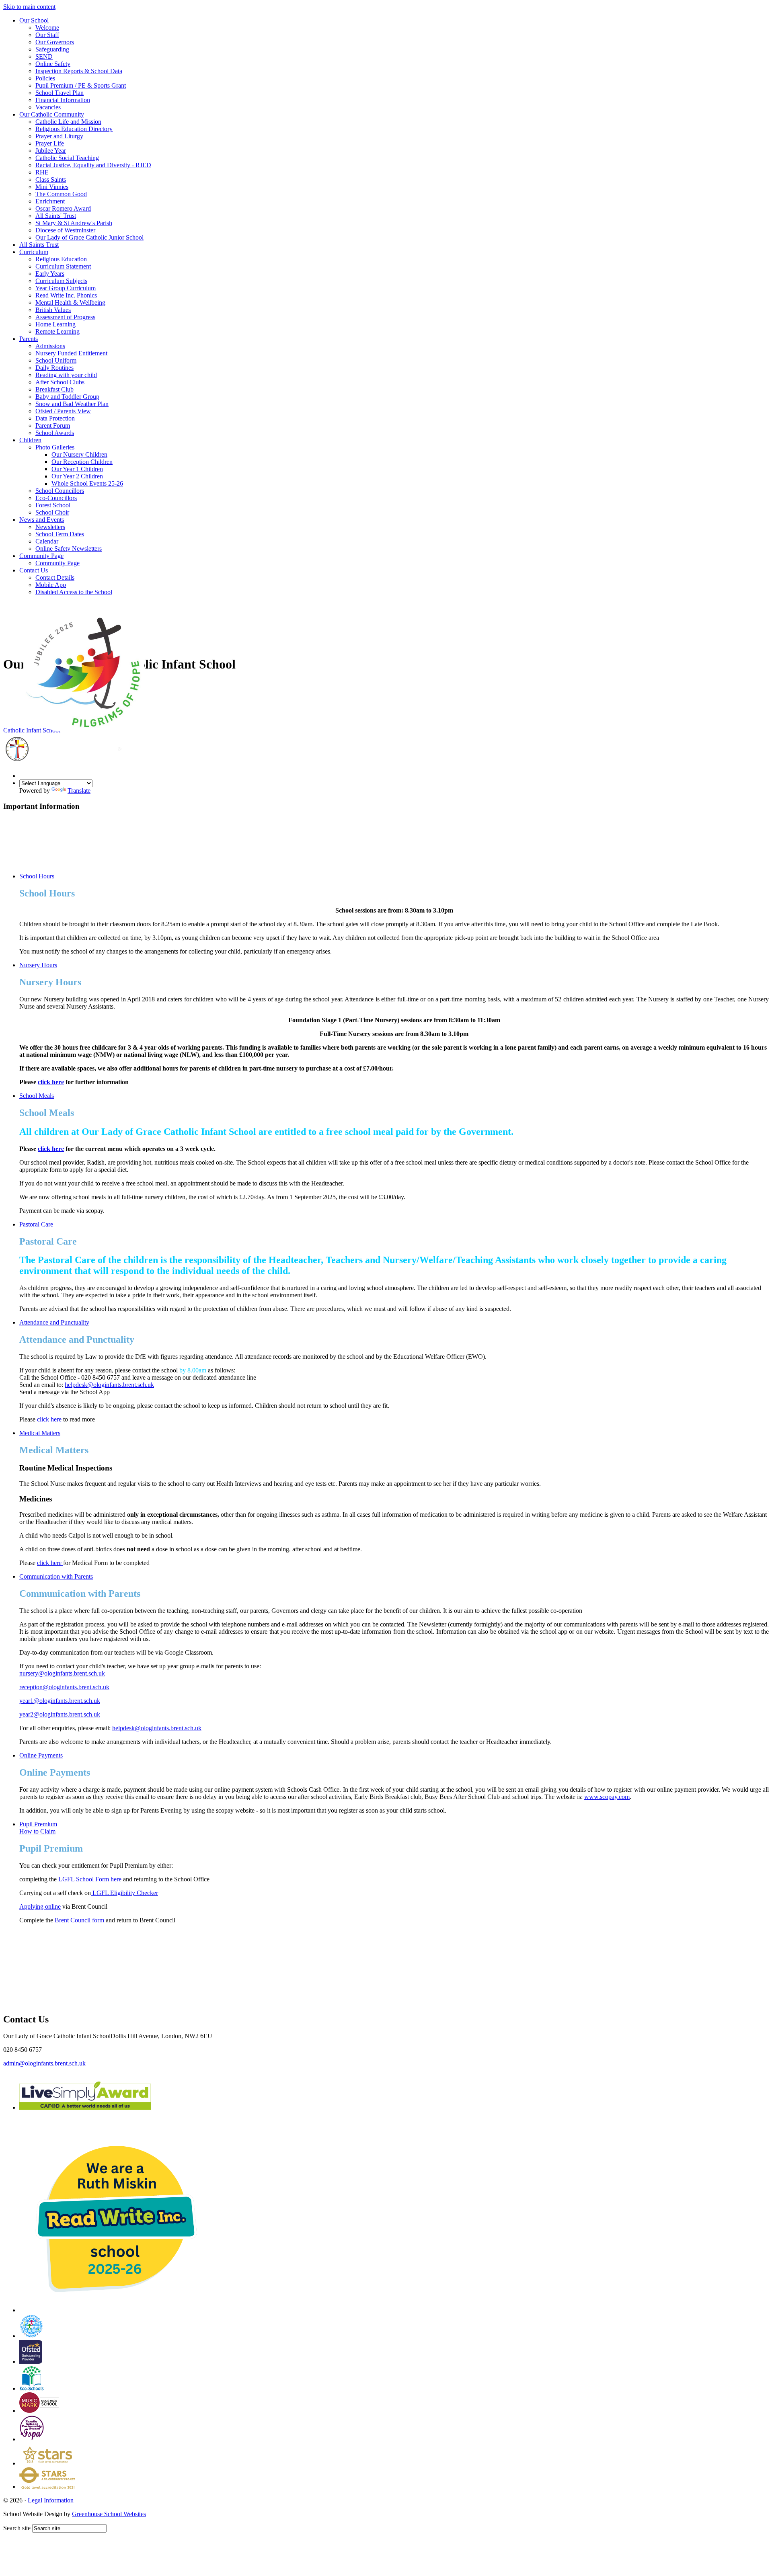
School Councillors (60, 491)
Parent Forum (53, 426)
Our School (34, 20)
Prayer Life (50, 143)
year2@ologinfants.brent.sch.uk (60, 1714)
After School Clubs (60, 382)
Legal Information (51, 2500)
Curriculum (34, 252)
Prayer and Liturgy (59, 136)
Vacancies (48, 107)
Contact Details (55, 577)
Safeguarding (52, 49)
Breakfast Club (54, 389)
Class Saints (51, 179)
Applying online (40, 1906)
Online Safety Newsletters (69, 549)
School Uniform (56, 360)
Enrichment (50, 201)
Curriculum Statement (63, 266)
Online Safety (53, 64)
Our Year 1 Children (77, 469)
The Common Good (61, 194)
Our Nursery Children (79, 454)
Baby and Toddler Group (67, 397)
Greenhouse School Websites (109, 2514)
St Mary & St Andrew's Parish (74, 223)
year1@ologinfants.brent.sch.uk (60, 1701)
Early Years (50, 274)
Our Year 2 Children (77, 476)
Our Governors (55, 42)
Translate (79, 791)
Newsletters (50, 527)
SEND (44, 56)
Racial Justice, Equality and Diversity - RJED (93, 165)
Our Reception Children (82, 462)
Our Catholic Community (52, 114)
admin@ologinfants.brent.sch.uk (44, 2063)
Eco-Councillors (56, 498)
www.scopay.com (607, 1797)
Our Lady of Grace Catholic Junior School (89, 237)
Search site (17, 2528)
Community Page (41, 556)
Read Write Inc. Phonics (66, 295)
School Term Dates (60, 534)
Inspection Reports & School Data (79, 71)
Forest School (53, 505)
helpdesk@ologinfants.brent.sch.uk (109, 1385)
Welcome (47, 28)
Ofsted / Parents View (63, 411)
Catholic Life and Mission (68, 122)
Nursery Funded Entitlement (71, 353)
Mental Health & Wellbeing (70, 303)
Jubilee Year (51, 151)
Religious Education (61, 259)
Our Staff (47, 35)
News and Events (42, 520)
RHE (42, 172)
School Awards (55, 433)
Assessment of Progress (65, 317)
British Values (53, 310)
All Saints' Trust (56, 216)
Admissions (50, 346)
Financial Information (63, 100)
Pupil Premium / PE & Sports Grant (81, 85)
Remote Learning (57, 331)
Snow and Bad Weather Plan (72, 404)
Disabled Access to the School (74, 592)
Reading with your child (66, 375)
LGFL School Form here (91, 1879)
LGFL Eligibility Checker (124, 1893)
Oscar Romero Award (63, 208)
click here (51, 1082)
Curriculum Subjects (61, 281)
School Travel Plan (60, 93)
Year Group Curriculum (66, 288)
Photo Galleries (55, 447)
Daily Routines (54, 368)
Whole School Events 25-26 (87, 483)
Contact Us (34, 570)
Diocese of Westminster (65, 230)
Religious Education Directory (74, 129)
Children (30, 440)
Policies (45, 78)
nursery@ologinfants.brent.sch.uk (62, 1673)
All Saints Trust (39, 245)
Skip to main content (29, 7)
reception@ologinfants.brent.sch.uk (64, 1687)
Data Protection (55, 418)
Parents (29, 339)
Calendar (47, 541)
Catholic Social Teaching (67, 158)
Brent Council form (79, 1920)
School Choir (52, 512)
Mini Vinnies (52, 187)
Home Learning (55, 324)
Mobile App (51, 585)
